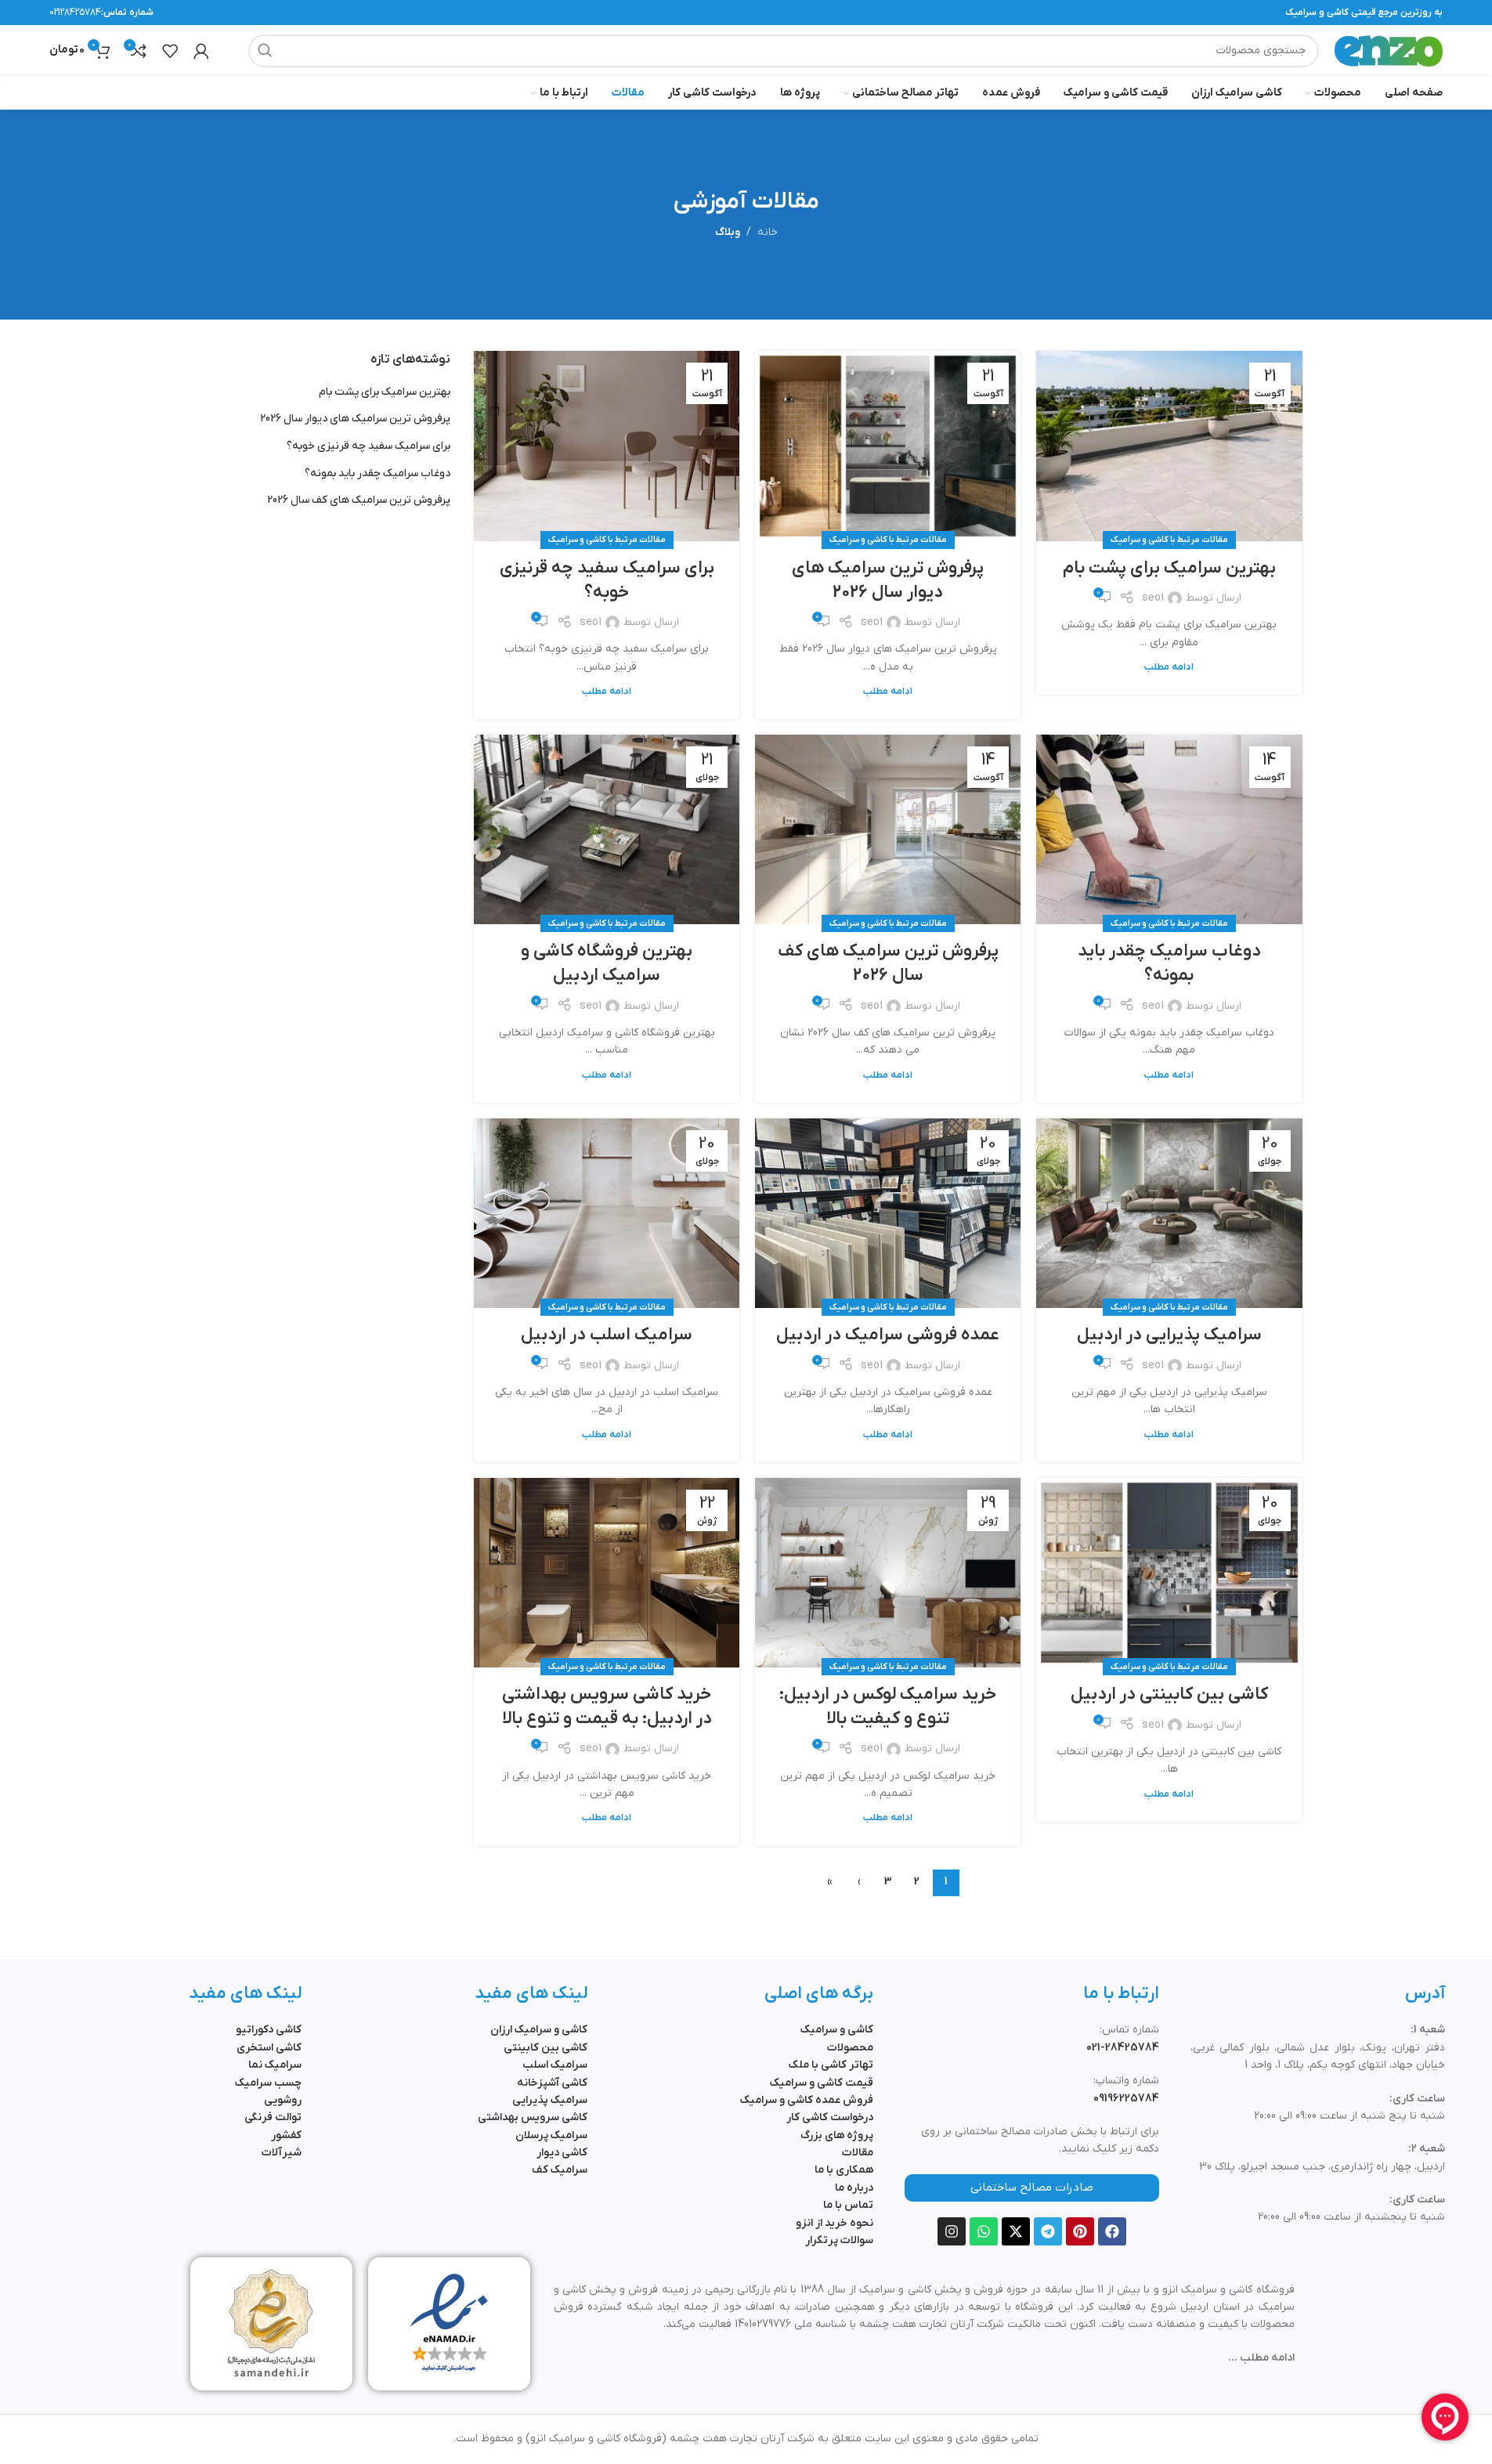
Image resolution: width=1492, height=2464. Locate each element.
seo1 (1153, 598)
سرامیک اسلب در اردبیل (607, 1335)
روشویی (283, 2100)
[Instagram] (952, 2231)
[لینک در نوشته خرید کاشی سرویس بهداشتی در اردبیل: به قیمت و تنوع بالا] (607, 1573)
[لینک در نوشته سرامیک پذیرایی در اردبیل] (1169, 1213)
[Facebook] (1112, 2231)
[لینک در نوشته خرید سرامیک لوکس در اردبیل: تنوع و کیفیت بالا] (888, 1573)
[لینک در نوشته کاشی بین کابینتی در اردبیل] (1169, 1573)
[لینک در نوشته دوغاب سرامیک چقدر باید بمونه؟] (1169, 829)
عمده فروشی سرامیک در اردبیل (888, 1335)
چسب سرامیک (268, 2083)
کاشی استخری (269, 2048)
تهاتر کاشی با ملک (831, 2065)
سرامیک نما (275, 2065)
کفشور (286, 2135)
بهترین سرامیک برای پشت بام (1169, 568)
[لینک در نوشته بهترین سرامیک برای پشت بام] (1169, 446)
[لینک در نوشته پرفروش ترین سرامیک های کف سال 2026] (888, 829)
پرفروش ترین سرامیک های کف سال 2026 (888, 963)
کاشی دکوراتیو (269, 2030)
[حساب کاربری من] (201, 51)
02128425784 (75, 13)
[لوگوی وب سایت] (1389, 50)
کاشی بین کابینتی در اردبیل (1169, 1694)
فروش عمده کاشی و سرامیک (807, 2100)
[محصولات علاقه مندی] (170, 51)
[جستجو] (265, 51)
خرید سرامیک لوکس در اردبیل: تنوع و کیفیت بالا (888, 1707)
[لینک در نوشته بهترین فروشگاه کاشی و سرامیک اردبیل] (607, 829)
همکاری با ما (844, 2170)
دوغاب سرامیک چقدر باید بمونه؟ (1169, 963)
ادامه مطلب (1169, 667)
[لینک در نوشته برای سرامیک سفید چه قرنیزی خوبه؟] (607, 446)
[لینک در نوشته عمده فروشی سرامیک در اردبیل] (888, 1213)
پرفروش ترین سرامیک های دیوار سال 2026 (888, 580)
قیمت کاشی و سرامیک (822, 2083)
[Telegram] (1048, 2231)
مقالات (858, 2153)
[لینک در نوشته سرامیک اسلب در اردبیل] (607, 1213)
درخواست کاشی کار (830, 2117)
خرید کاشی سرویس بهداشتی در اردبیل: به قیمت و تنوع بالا (607, 1707)
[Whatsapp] (984, 2231)
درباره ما (854, 2188)
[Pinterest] (1080, 2231)
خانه (768, 232)
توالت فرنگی (273, 2117)
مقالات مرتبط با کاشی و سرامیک (1169, 540)
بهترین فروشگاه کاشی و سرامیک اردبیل (607, 963)
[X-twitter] (1016, 2231)
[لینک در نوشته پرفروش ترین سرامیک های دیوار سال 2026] (888, 446)
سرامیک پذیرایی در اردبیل (1169, 1335)
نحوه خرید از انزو (835, 2223)
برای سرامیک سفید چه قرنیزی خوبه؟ (607, 580)
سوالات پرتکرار (839, 2240)
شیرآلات (282, 2153)
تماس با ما (848, 2205)
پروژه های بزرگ (837, 2135)
